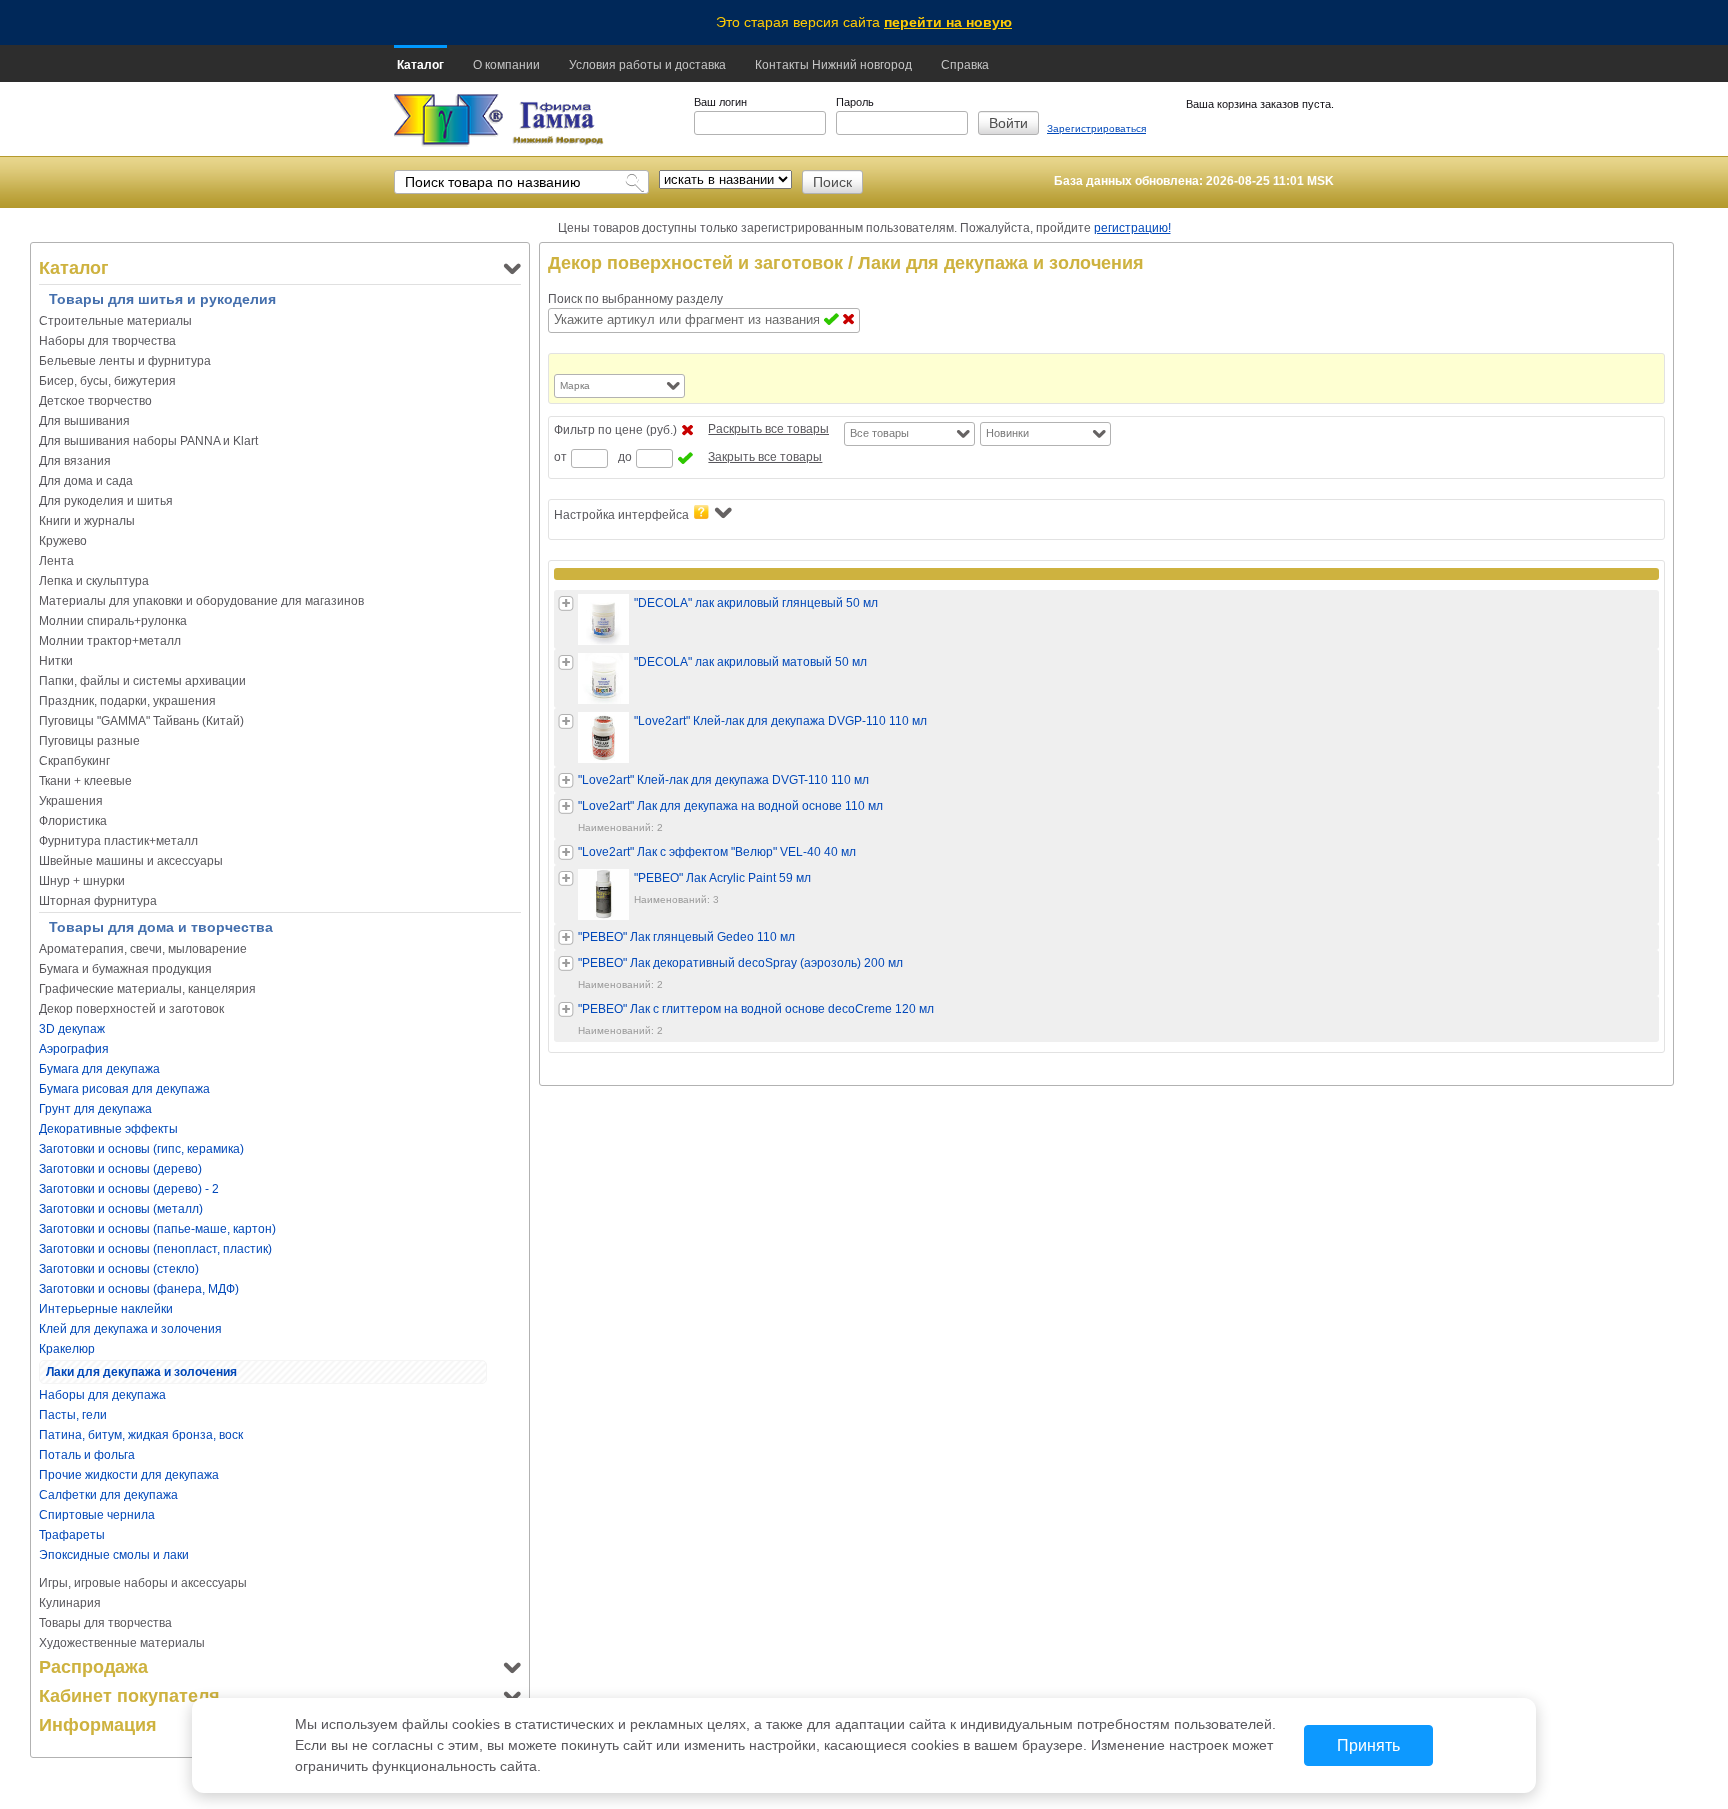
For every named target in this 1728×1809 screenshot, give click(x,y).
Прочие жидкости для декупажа (129, 1475)
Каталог (420, 65)
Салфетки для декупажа (108, 1495)
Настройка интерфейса (621, 515)
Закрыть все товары (765, 457)
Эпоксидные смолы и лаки (114, 1555)
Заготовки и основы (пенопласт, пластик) (155, 1249)
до (625, 457)
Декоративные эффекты (108, 1129)
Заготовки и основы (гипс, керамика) (141, 1149)
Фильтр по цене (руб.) (615, 430)
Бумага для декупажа (99, 1069)
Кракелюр (67, 1349)
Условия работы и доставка (647, 65)
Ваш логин (720, 102)
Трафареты (72, 1535)
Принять (1368, 1745)
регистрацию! (1132, 228)
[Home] (448, 120)
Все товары (879, 433)
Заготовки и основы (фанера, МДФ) (139, 1289)
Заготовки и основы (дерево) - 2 (129, 1189)
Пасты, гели (73, 1415)
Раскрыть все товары (768, 429)
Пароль (855, 102)
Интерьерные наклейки (106, 1309)
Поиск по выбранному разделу (635, 299)
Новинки (1007, 433)
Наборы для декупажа (102, 1395)
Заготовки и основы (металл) (121, 1209)
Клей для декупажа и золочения (130, 1329)
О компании (506, 65)
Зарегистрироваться (1096, 128)
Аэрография (74, 1049)
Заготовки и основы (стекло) (119, 1269)
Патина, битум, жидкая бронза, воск (141, 1435)
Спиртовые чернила (97, 1515)
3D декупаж (72, 1029)
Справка (965, 65)
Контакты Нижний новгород (833, 65)
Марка (575, 385)
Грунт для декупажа (95, 1109)
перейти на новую (948, 22)
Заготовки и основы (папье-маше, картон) (157, 1229)
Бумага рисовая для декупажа (124, 1089)
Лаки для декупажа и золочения (141, 1372)
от (560, 457)
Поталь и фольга (87, 1455)
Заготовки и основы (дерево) (120, 1169)
